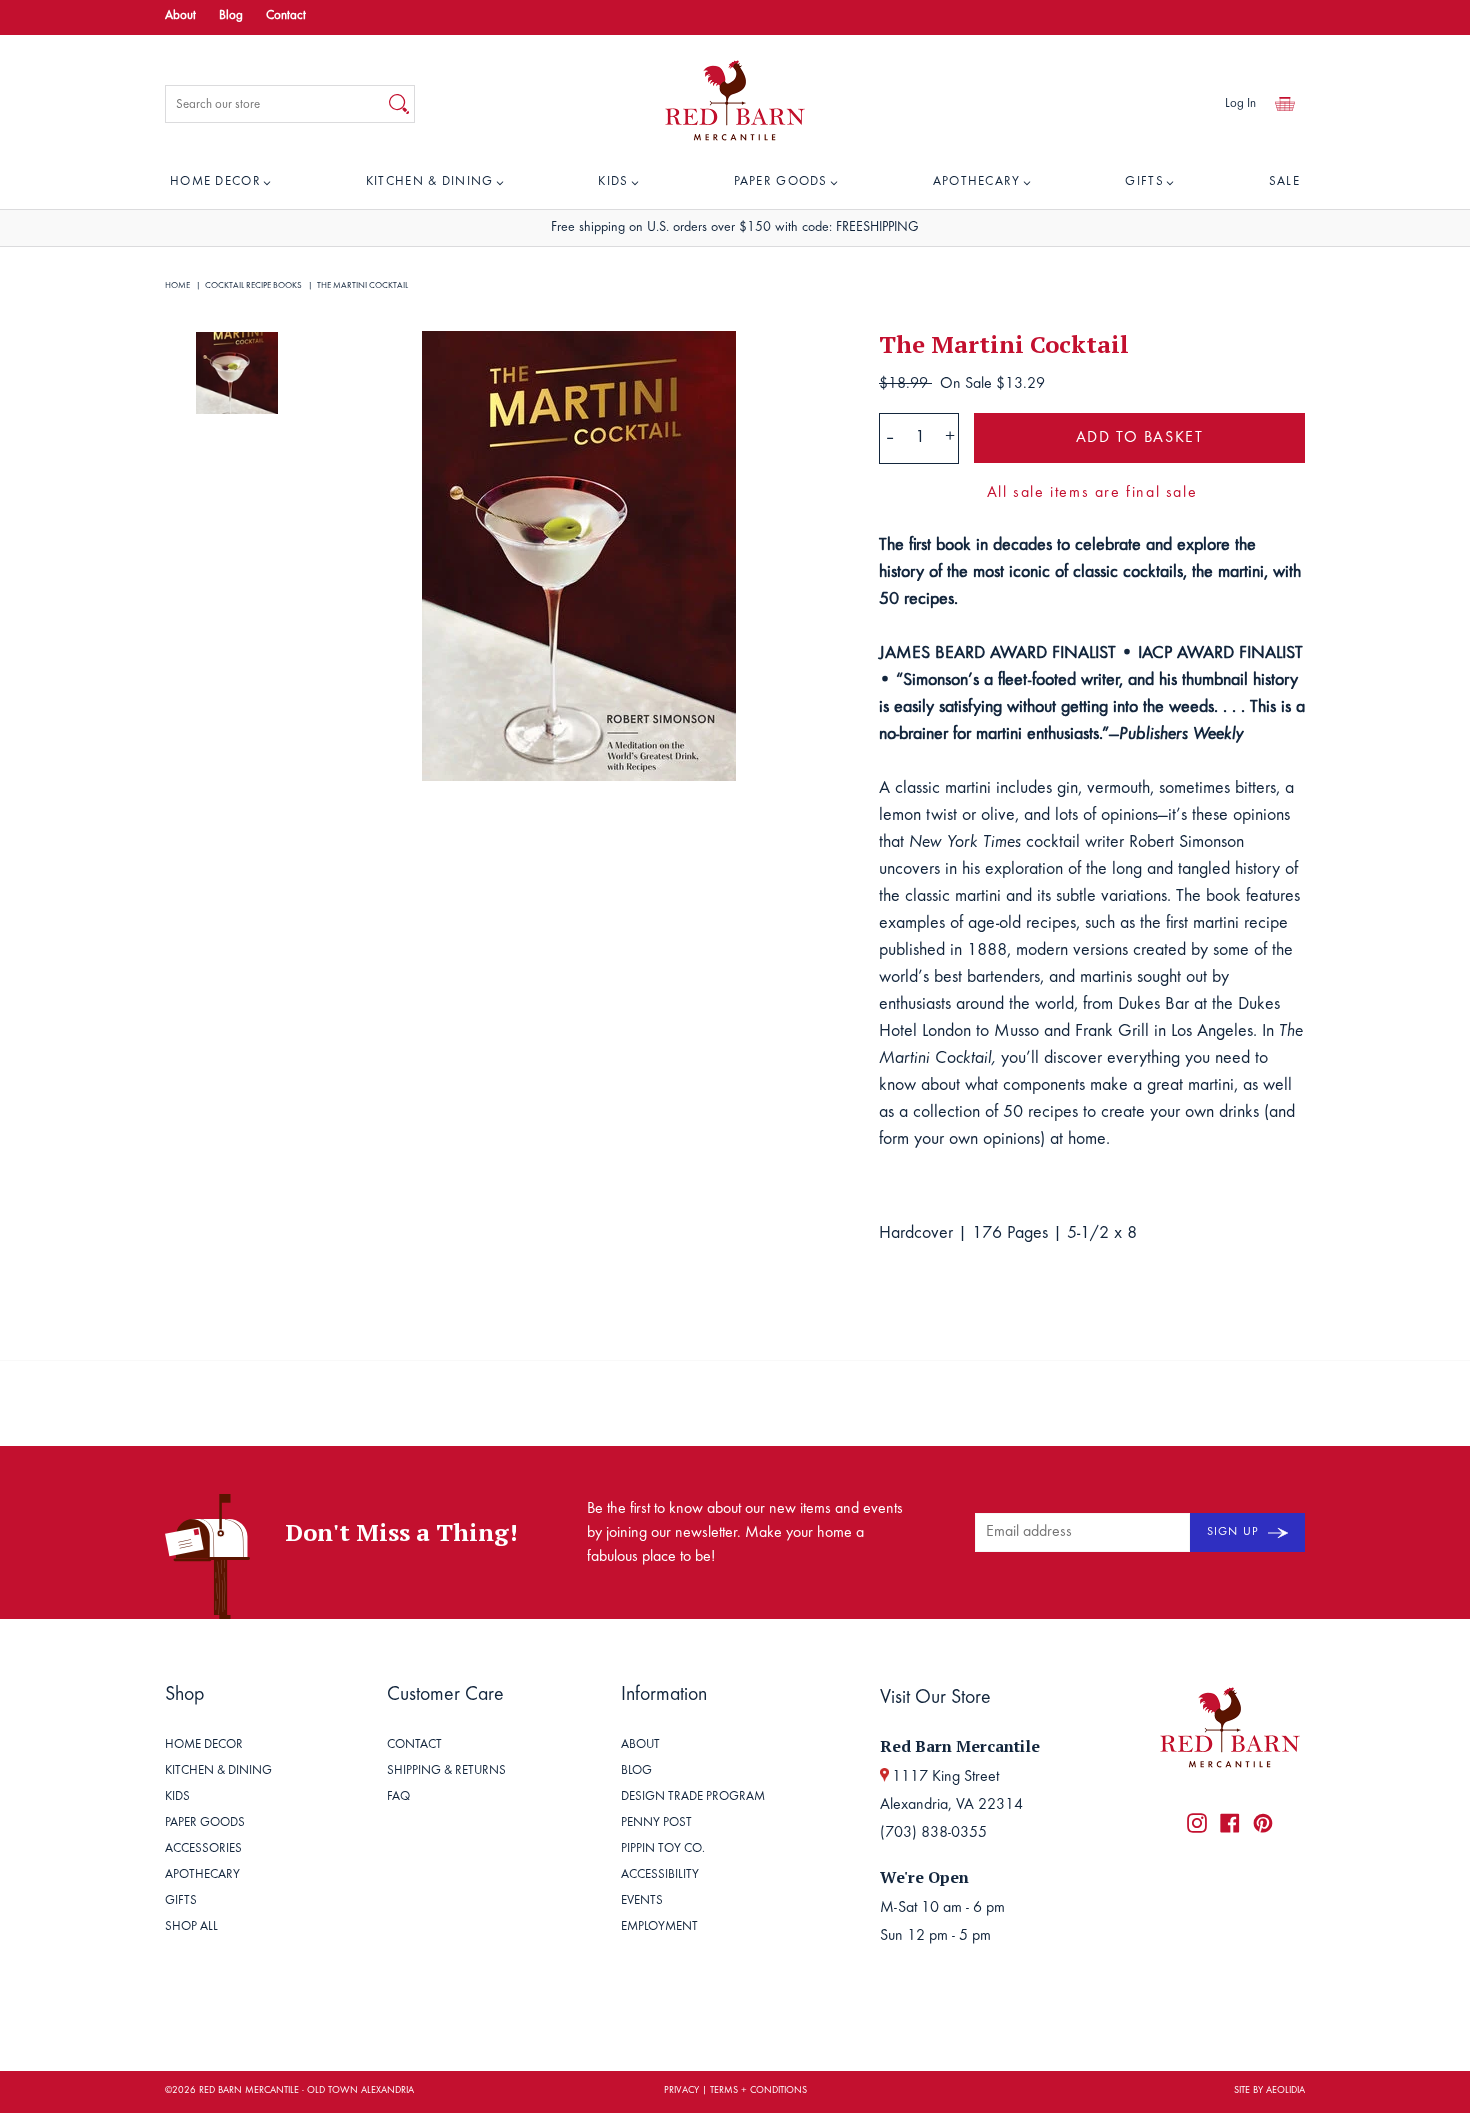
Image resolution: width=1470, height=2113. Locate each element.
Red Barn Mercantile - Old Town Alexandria (306, 2091)
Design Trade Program (693, 1797)
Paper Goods (781, 182)
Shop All (191, 1927)
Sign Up (1235, 1532)
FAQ (398, 1797)
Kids (613, 182)
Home (177, 285)
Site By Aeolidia (1269, 2091)
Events (642, 1901)
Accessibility (660, 1875)
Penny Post (656, 1823)
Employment (659, 1927)
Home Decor (215, 182)
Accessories (203, 1849)
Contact (286, 16)
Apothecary (977, 182)
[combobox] (275, 104)
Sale (1284, 182)
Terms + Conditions (758, 2091)
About (180, 16)
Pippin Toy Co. (663, 1849)
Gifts (1144, 182)
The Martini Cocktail (362, 285)
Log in (1240, 104)
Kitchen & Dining (430, 182)
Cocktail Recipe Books (253, 285)
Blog (231, 16)
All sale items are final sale (1092, 493)
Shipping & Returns (446, 1771)
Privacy (681, 2091)
